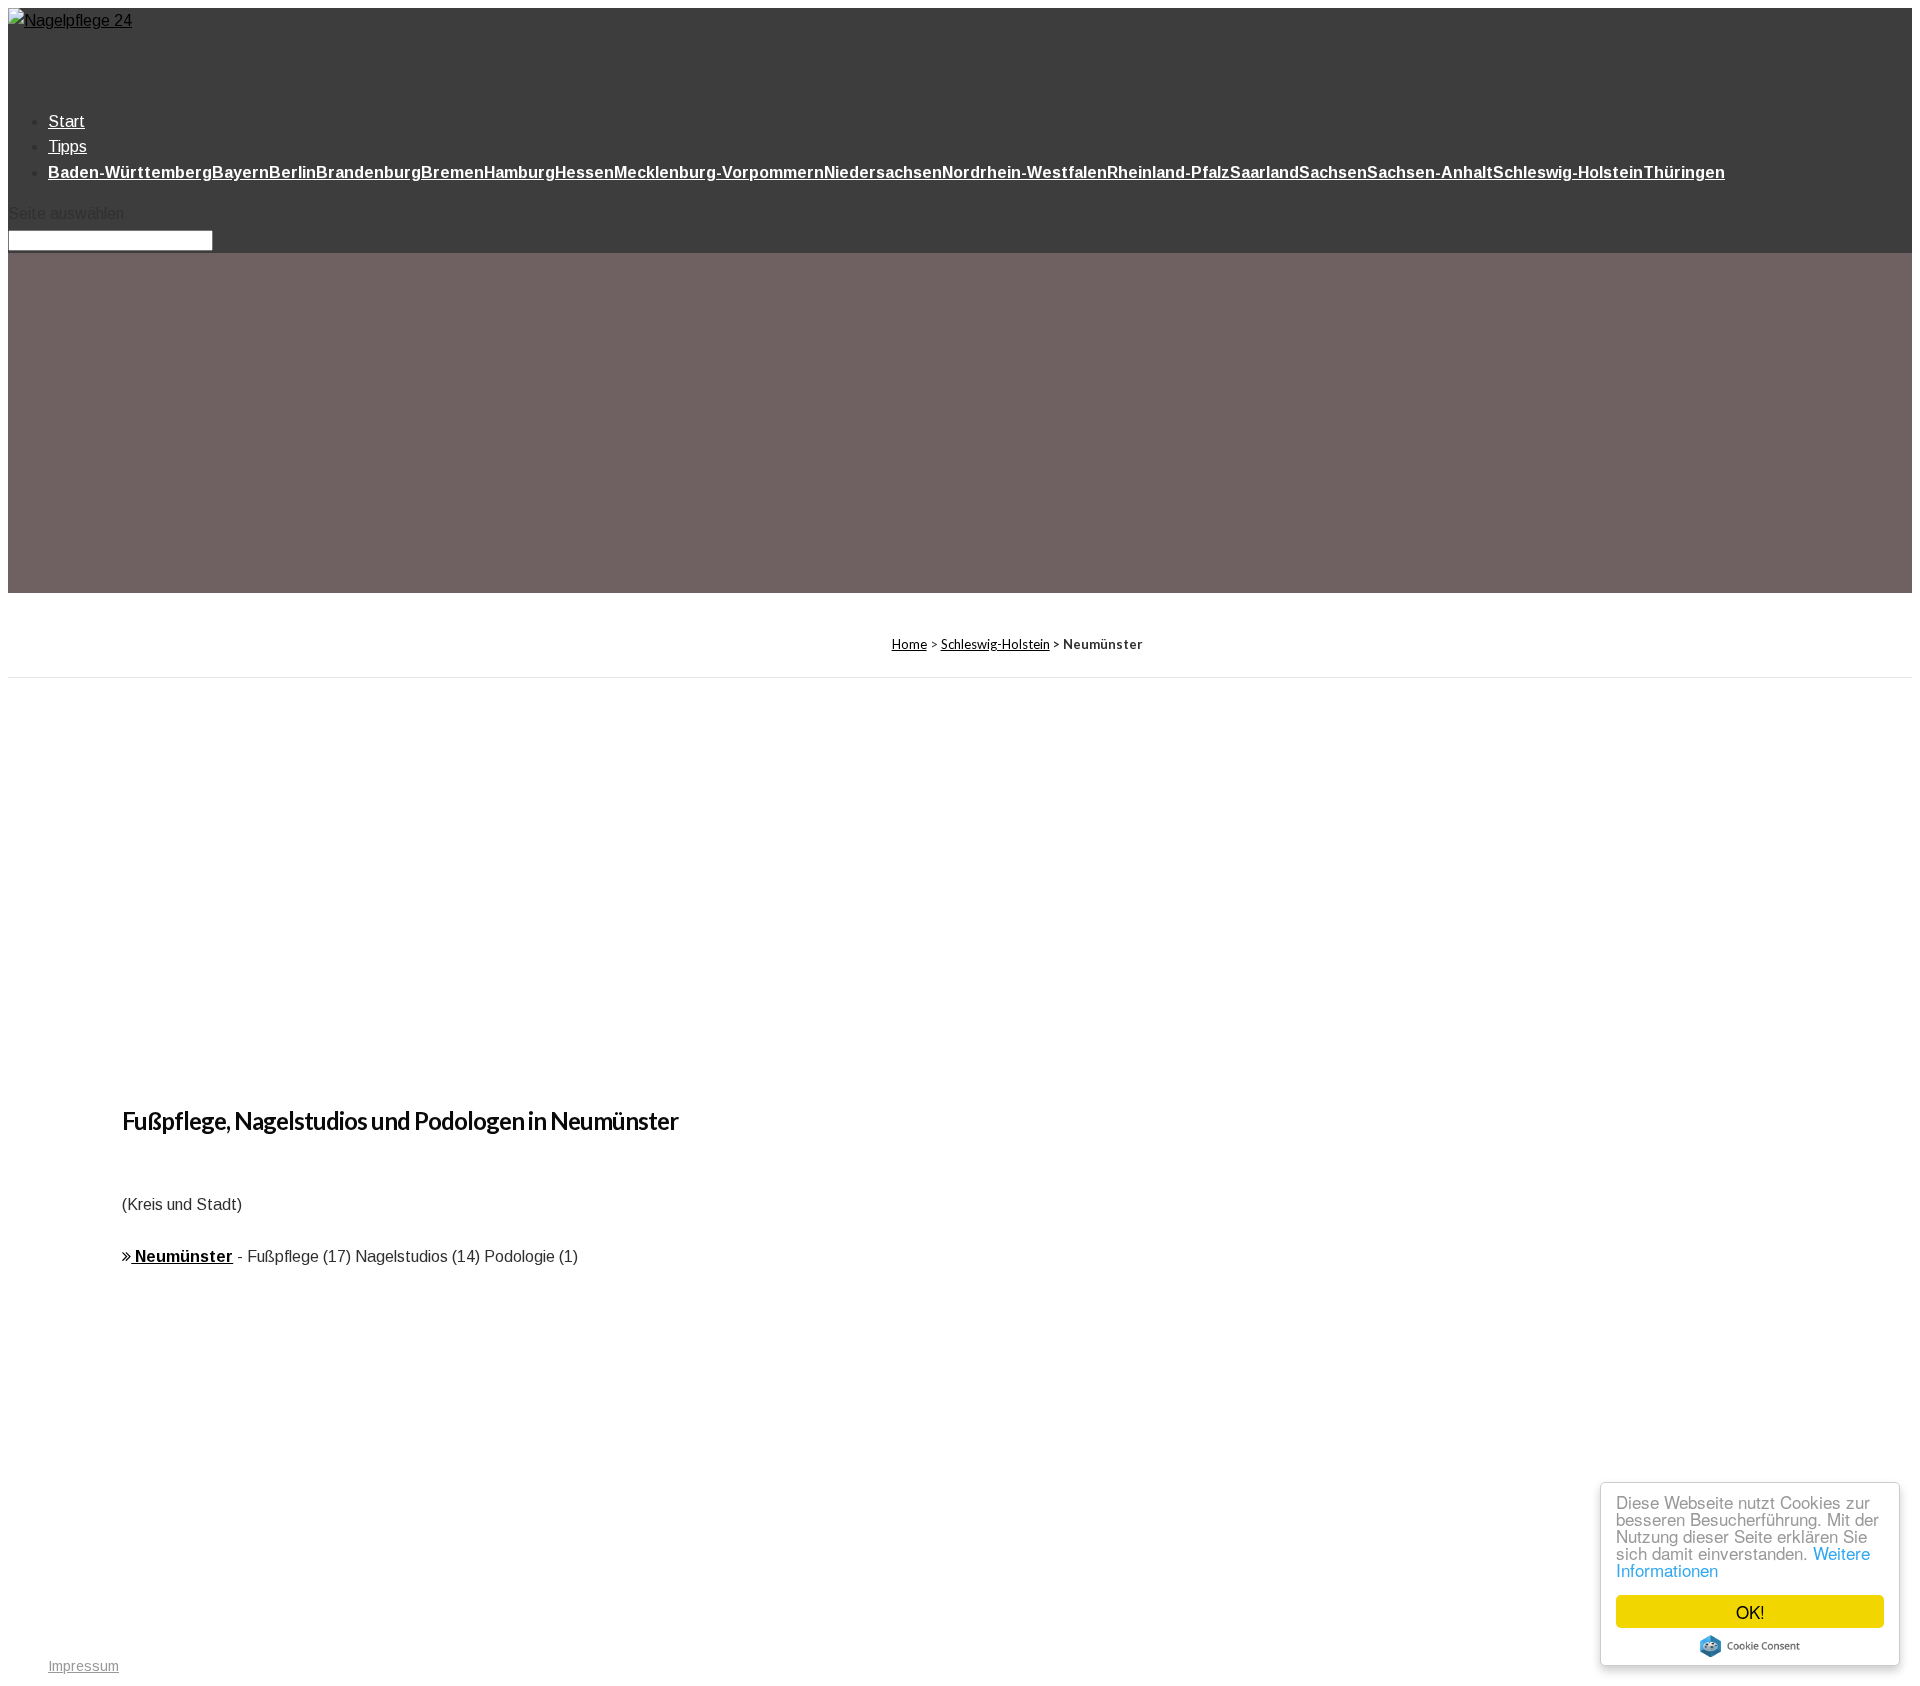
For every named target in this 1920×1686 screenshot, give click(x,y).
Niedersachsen (883, 172)
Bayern (240, 172)
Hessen (584, 172)
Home (909, 644)
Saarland (1264, 172)
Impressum (83, 1666)
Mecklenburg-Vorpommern (719, 172)
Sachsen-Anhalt (1430, 172)
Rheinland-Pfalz (1168, 172)
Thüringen (1684, 172)
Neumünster (182, 1256)
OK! (1750, 1611)
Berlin (292, 172)
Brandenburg (368, 172)
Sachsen (1333, 172)
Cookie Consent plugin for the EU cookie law (1750, 1646)
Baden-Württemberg (130, 172)
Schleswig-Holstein (1568, 172)
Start (66, 121)
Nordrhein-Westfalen (1024, 172)
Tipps (67, 146)
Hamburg (519, 172)
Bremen (452, 172)
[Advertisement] (722, 427)
